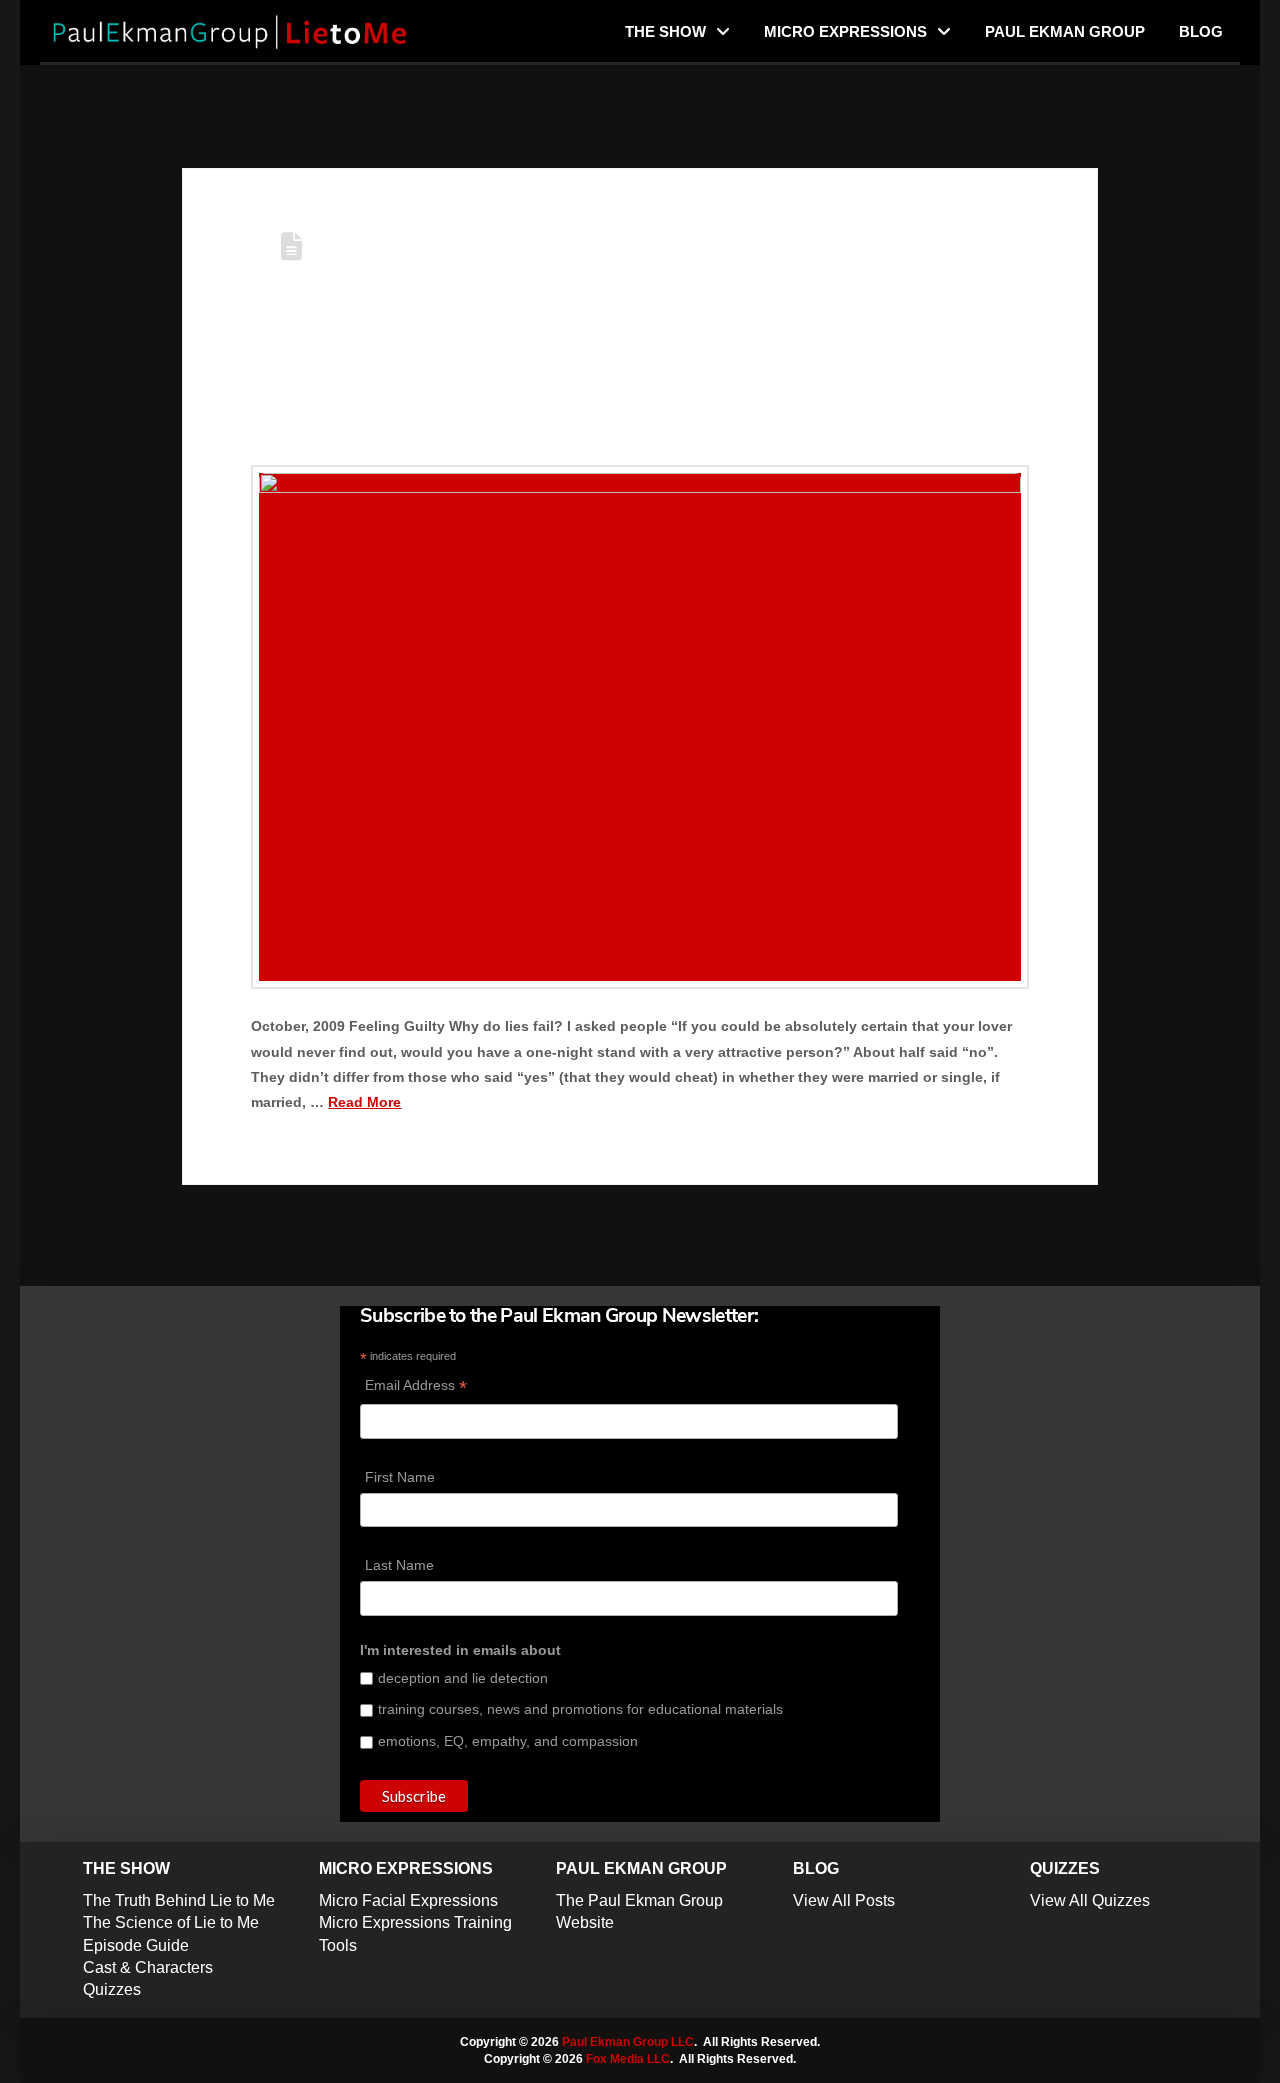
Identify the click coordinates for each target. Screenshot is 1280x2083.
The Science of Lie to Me (171, 1922)
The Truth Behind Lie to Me (179, 1900)
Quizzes (112, 1989)
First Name (400, 1477)
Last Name (399, 1565)
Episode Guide (136, 1945)
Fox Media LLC (628, 2059)
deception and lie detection (463, 1678)
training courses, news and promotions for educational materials (580, 1709)
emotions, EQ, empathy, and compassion (508, 1741)
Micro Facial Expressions (408, 1900)
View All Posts (844, 1900)
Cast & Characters (148, 1967)
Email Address (416, 1387)
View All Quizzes (1090, 1900)
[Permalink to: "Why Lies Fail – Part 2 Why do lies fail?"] (639, 727)
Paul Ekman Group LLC (628, 2042)
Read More (364, 1102)
